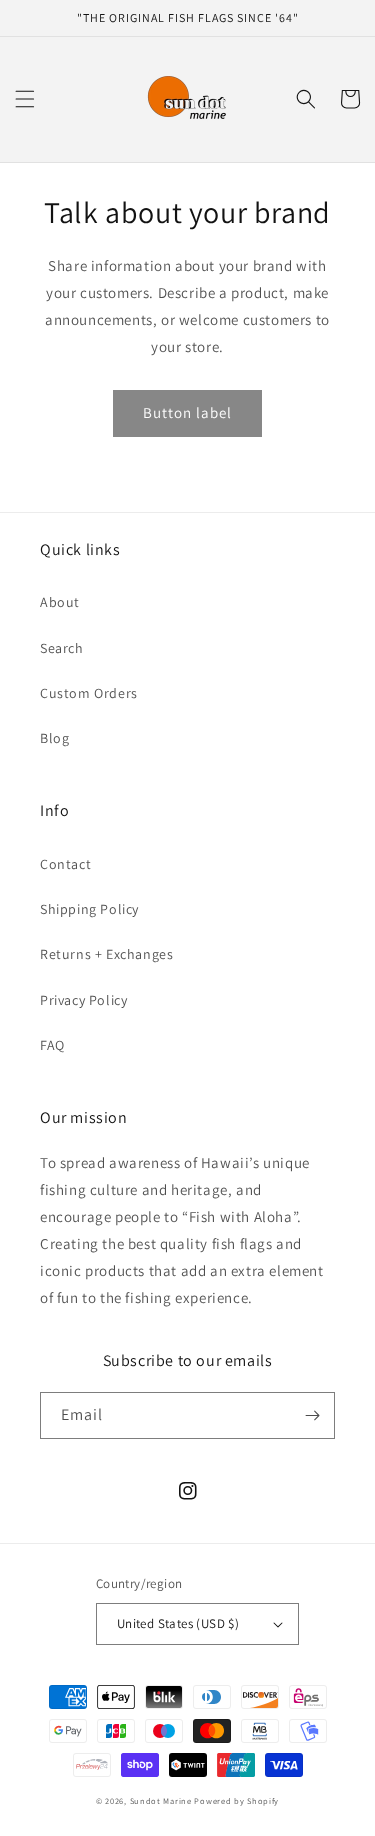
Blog (54, 738)
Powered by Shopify (236, 1800)
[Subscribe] (312, 1415)
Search (62, 648)
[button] (25, 99)
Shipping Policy (89, 909)
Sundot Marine (161, 1800)
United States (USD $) (178, 1623)
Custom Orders (89, 693)
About (60, 602)
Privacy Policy (83, 1000)
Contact (65, 864)
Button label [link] (187, 412)
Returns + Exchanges (106, 954)
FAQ (52, 1045)
